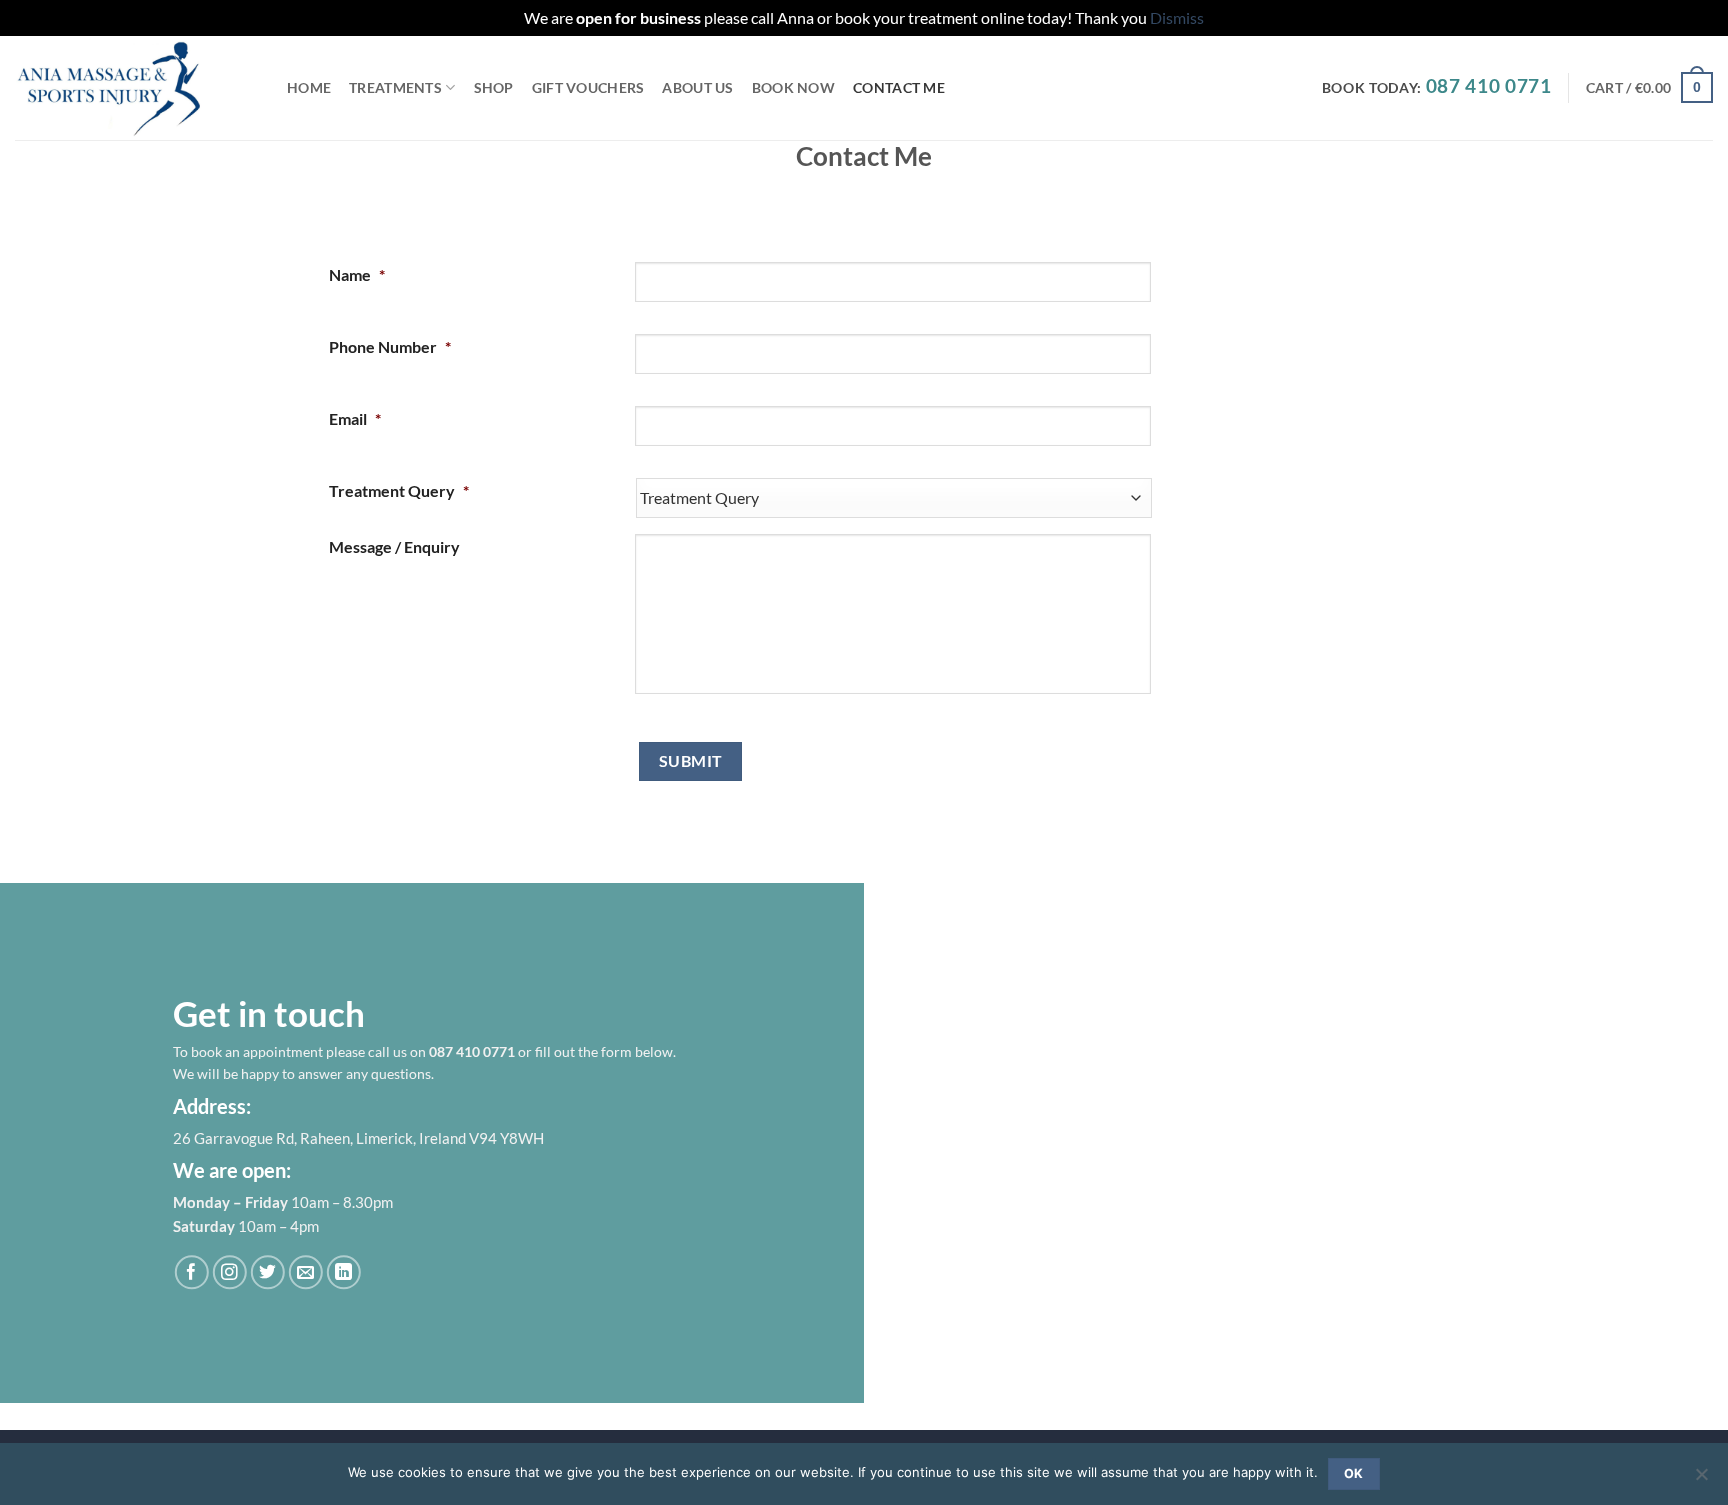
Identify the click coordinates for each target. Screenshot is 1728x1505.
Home (309, 87)
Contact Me (899, 87)
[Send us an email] (305, 1272)
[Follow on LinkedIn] (343, 1272)
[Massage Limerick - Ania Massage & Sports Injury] (136, 88)
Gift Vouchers (588, 87)
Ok (1354, 1473)
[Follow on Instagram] (229, 1272)
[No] (1701, 1480)
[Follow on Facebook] (191, 1272)
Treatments (395, 87)
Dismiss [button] (1177, 17)
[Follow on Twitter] (267, 1272)
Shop (494, 87)
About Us (697, 87)
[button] (1649, 87)
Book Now (793, 87)
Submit (691, 761)
